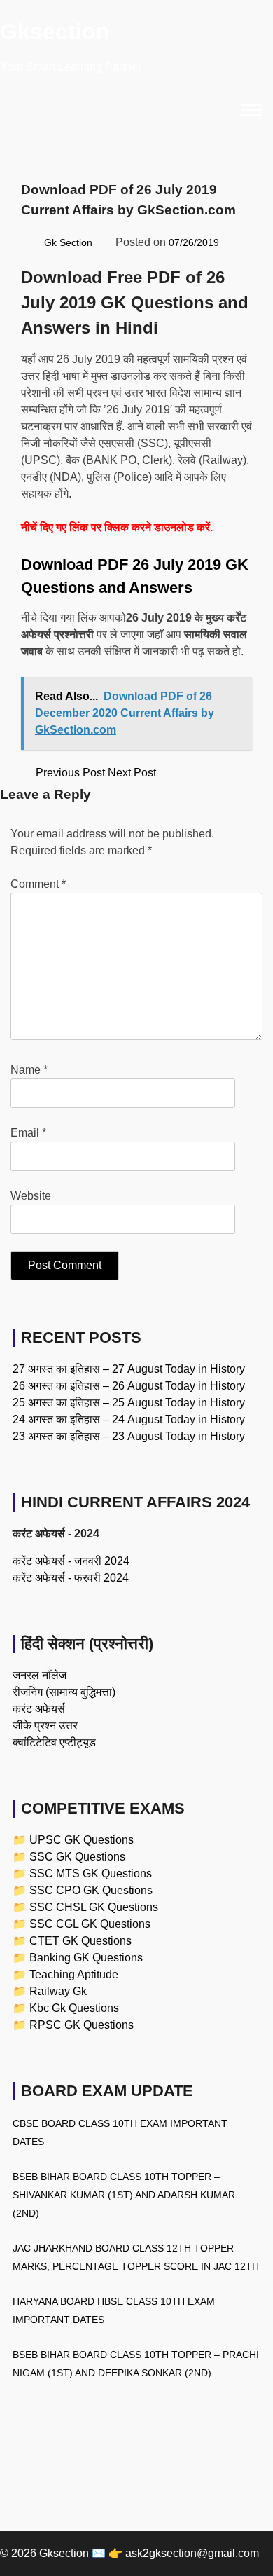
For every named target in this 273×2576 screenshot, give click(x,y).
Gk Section (68, 242)
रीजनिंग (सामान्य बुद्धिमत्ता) (64, 1692)
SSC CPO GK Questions (91, 1890)
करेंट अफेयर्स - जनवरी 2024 (71, 1561)
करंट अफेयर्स (39, 1709)
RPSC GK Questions (82, 2025)
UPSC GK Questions (82, 1840)
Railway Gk (58, 1991)
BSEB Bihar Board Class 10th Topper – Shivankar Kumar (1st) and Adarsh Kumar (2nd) (124, 2195)
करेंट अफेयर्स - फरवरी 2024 (71, 1578)
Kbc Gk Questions (74, 2008)
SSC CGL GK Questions (90, 1924)
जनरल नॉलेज (40, 1675)
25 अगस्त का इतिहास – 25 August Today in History (129, 1403)
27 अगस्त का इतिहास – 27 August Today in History (129, 1369)
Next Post (133, 773)
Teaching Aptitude (74, 1974)
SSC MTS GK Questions (91, 1873)
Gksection (55, 32)
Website (31, 1196)
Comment (38, 884)
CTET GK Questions (80, 1941)
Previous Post (70, 773)
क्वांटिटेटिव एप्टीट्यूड (54, 1742)
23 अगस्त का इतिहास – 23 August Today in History (129, 1436)
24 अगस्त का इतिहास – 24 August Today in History (129, 1419)
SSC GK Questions (77, 1857)
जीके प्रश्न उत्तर (45, 1726)
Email (28, 1133)
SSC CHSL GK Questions (94, 1907)
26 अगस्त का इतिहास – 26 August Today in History (129, 1386)
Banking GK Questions (86, 1958)
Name (29, 1070)
